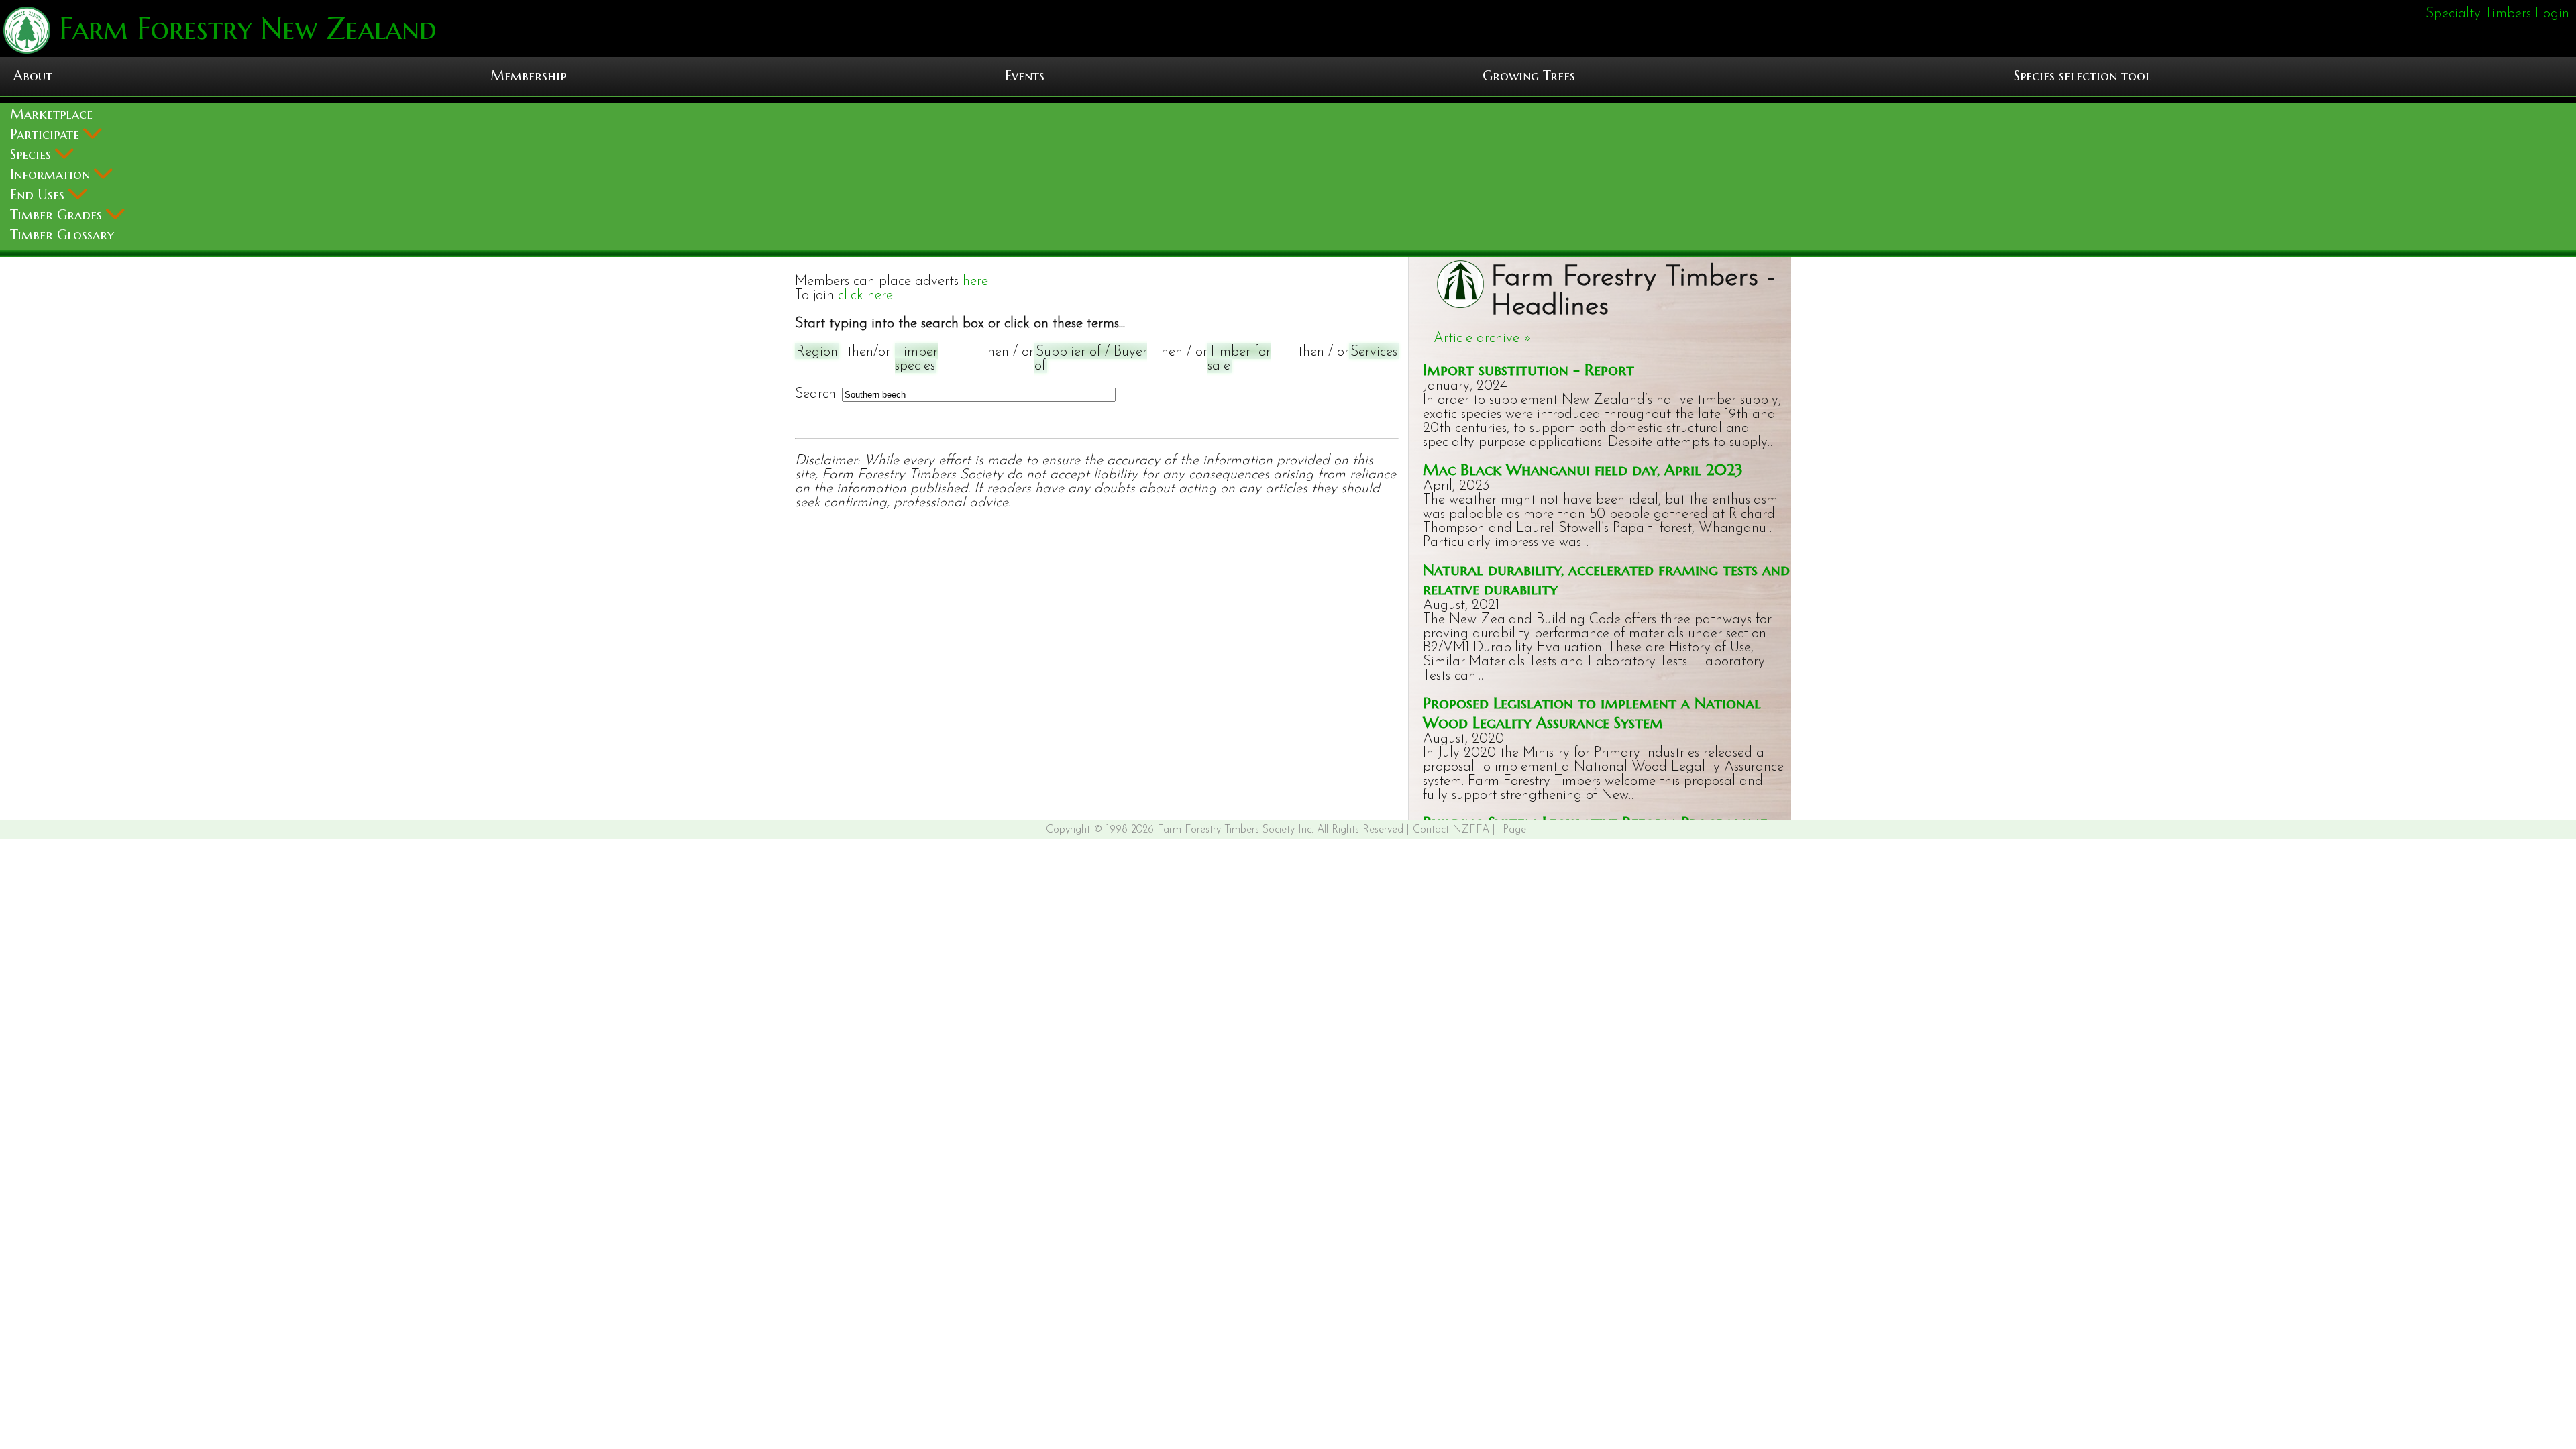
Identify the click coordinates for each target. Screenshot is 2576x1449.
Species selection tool (2083, 76)
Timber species (916, 359)
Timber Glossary (62, 235)
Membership (528, 76)
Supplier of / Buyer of (1091, 359)
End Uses (39, 195)
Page (1514, 830)
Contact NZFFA (1451, 830)
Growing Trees (1529, 76)
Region (817, 352)
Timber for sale (1239, 359)
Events (1025, 76)
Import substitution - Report (1528, 369)
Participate (47, 135)
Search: (816, 394)
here (975, 281)
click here (865, 296)
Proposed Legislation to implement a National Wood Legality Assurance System (1592, 712)
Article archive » (1483, 338)
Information (52, 175)
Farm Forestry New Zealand (244, 29)
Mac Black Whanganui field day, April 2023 (1583, 469)
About (33, 76)
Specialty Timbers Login (2498, 14)
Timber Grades (58, 215)
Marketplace (51, 114)
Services (1374, 352)
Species (33, 155)
